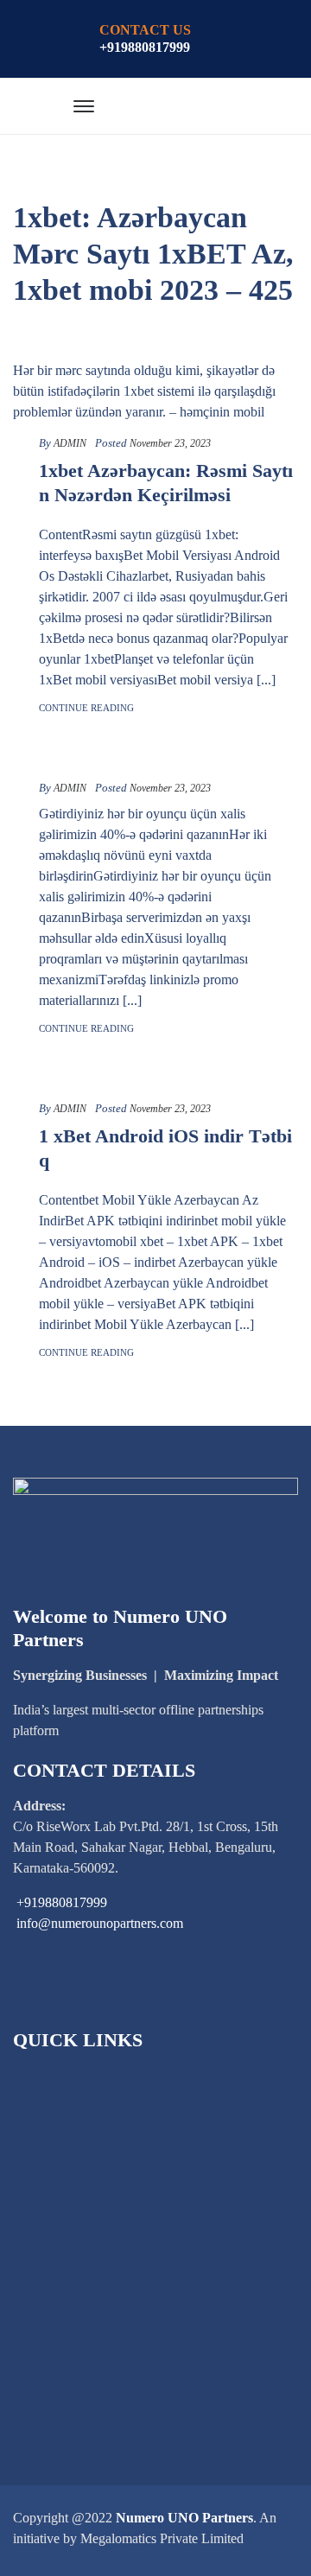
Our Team (62, 2284)
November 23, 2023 (170, 443)
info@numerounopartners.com (100, 1923)
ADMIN (70, 443)
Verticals (58, 2226)
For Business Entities (92, 2196)
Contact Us (65, 2372)
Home (51, 2079)
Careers (55, 2343)
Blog (48, 2255)
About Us (61, 2108)
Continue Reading (86, 708)
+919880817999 (145, 47)
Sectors (54, 2137)
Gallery (55, 2314)
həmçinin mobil (222, 412)
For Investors (70, 2167)
